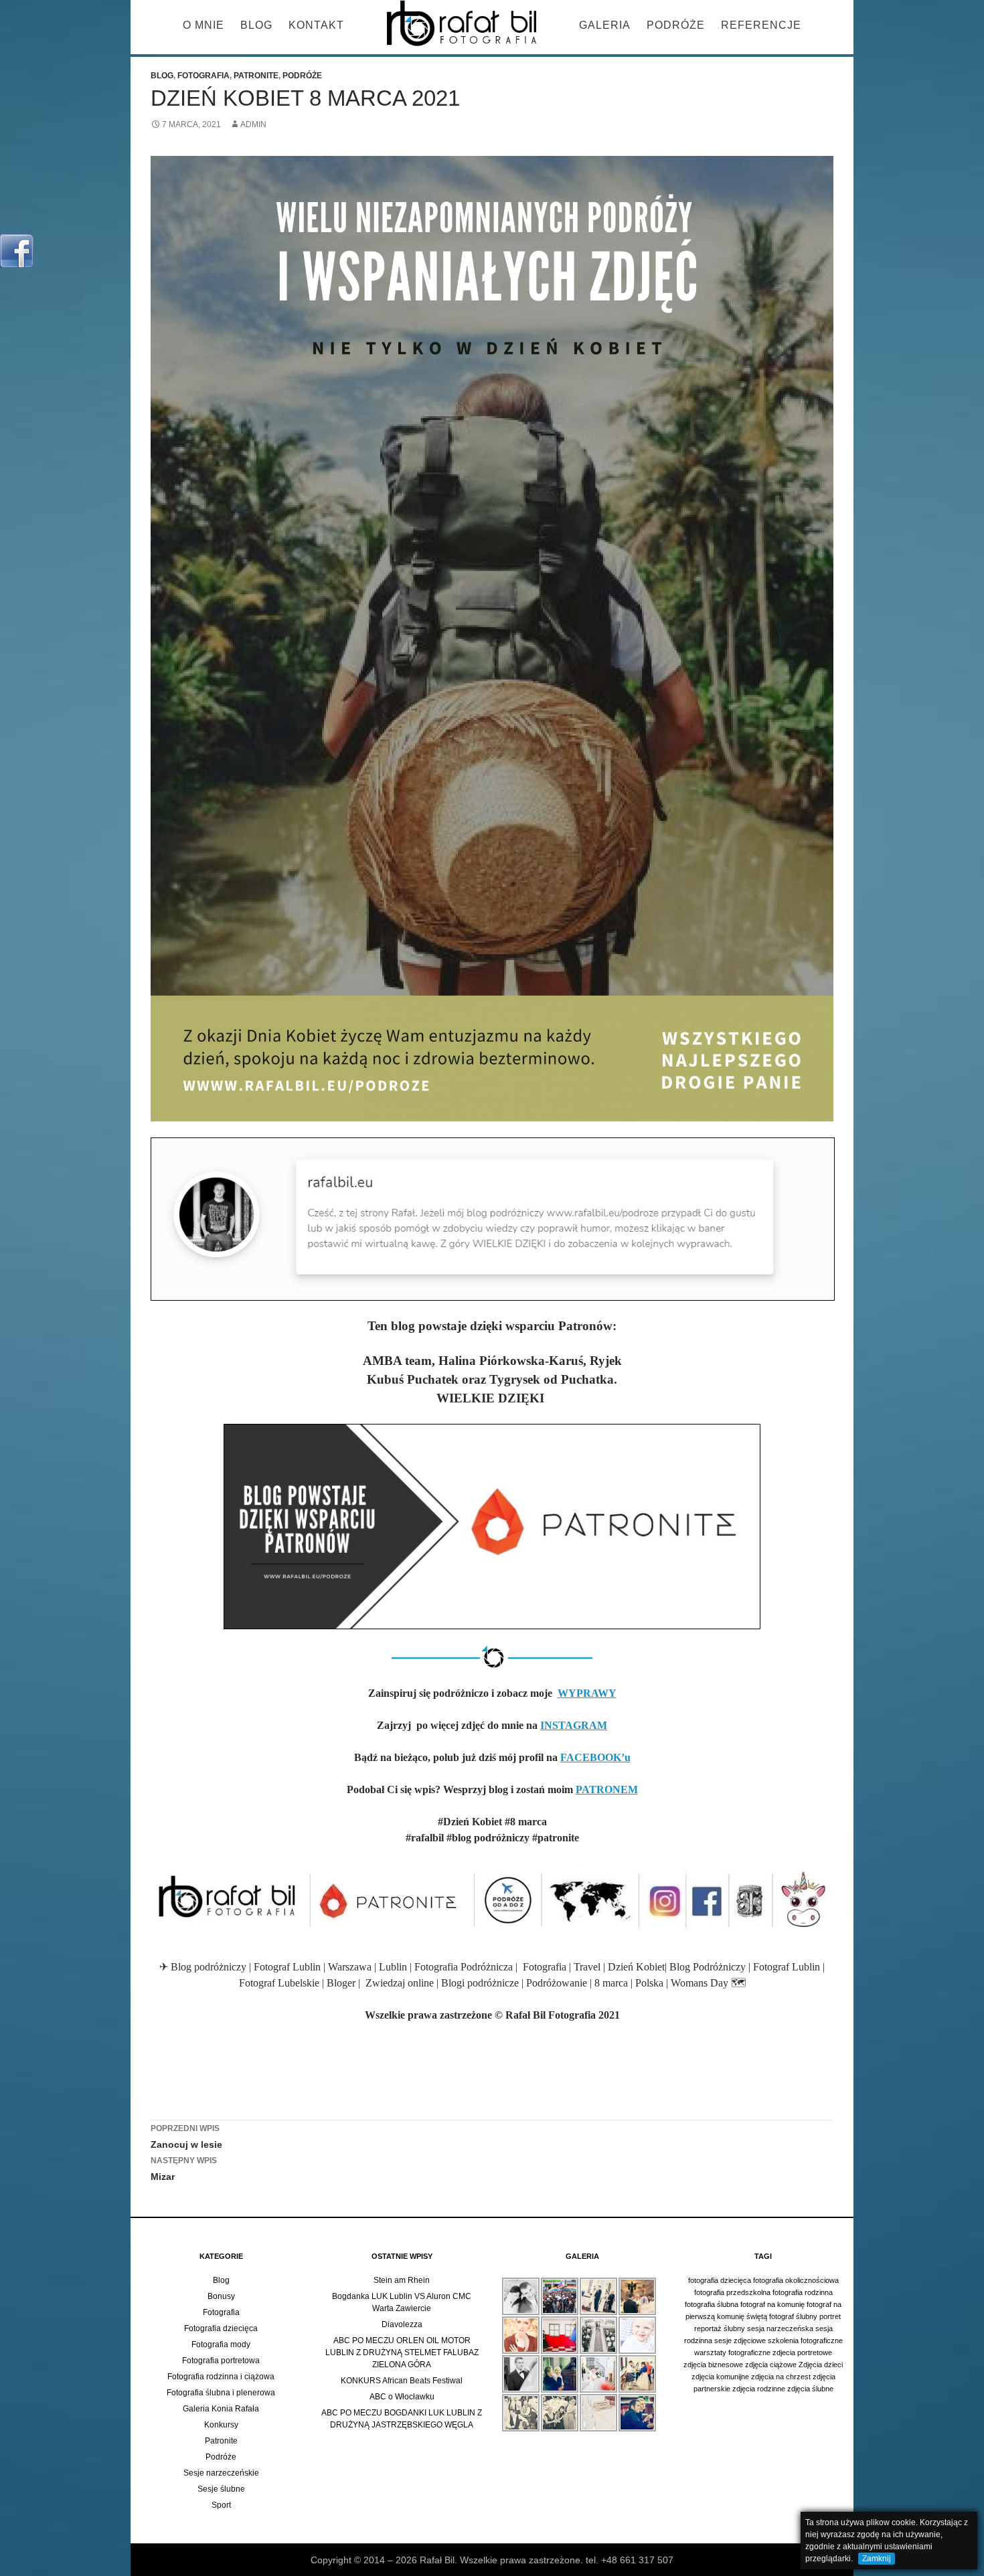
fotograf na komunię (772, 2304)
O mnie (203, 25)
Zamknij (877, 2559)
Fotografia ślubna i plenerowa (221, 2393)
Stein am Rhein (402, 2280)
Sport (221, 2505)
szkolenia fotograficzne (805, 2340)
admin (253, 124)
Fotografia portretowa (221, 2361)
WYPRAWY (587, 1693)
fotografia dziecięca (720, 2280)
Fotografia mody (221, 2344)
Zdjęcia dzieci (821, 2365)
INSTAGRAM (574, 1725)
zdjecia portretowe (802, 2353)
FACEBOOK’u (595, 1757)
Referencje (761, 25)
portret (830, 2316)
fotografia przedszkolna (732, 2292)
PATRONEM (607, 1789)
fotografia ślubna (712, 2304)
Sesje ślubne (221, 2489)
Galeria (605, 25)
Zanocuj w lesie (186, 2137)
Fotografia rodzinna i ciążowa (221, 2377)
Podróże (676, 25)
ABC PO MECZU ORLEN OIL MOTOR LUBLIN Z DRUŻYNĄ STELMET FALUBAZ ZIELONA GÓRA (402, 2353)
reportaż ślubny (720, 2328)
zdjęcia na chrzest (781, 2377)
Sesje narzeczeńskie (221, 2473)
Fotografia (203, 76)
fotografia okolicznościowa (796, 2280)
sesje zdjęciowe (740, 2340)
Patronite (256, 76)
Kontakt (316, 25)
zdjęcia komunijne (720, 2377)
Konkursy (221, 2425)
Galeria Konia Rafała (221, 2409)
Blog (256, 25)
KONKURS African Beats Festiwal (402, 2381)
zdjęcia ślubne (810, 2389)
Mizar (184, 2169)
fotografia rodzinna (803, 2292)
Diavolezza (402, 2324)
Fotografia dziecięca (221, 2328)
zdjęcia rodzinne (759, 2389)
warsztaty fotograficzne (732, 2353)
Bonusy (221, 2296)
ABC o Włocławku (402, 2397)
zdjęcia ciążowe (771, 2365)
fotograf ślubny (793, 2316)
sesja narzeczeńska (780, 2328)
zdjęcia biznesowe (713, 2365)
